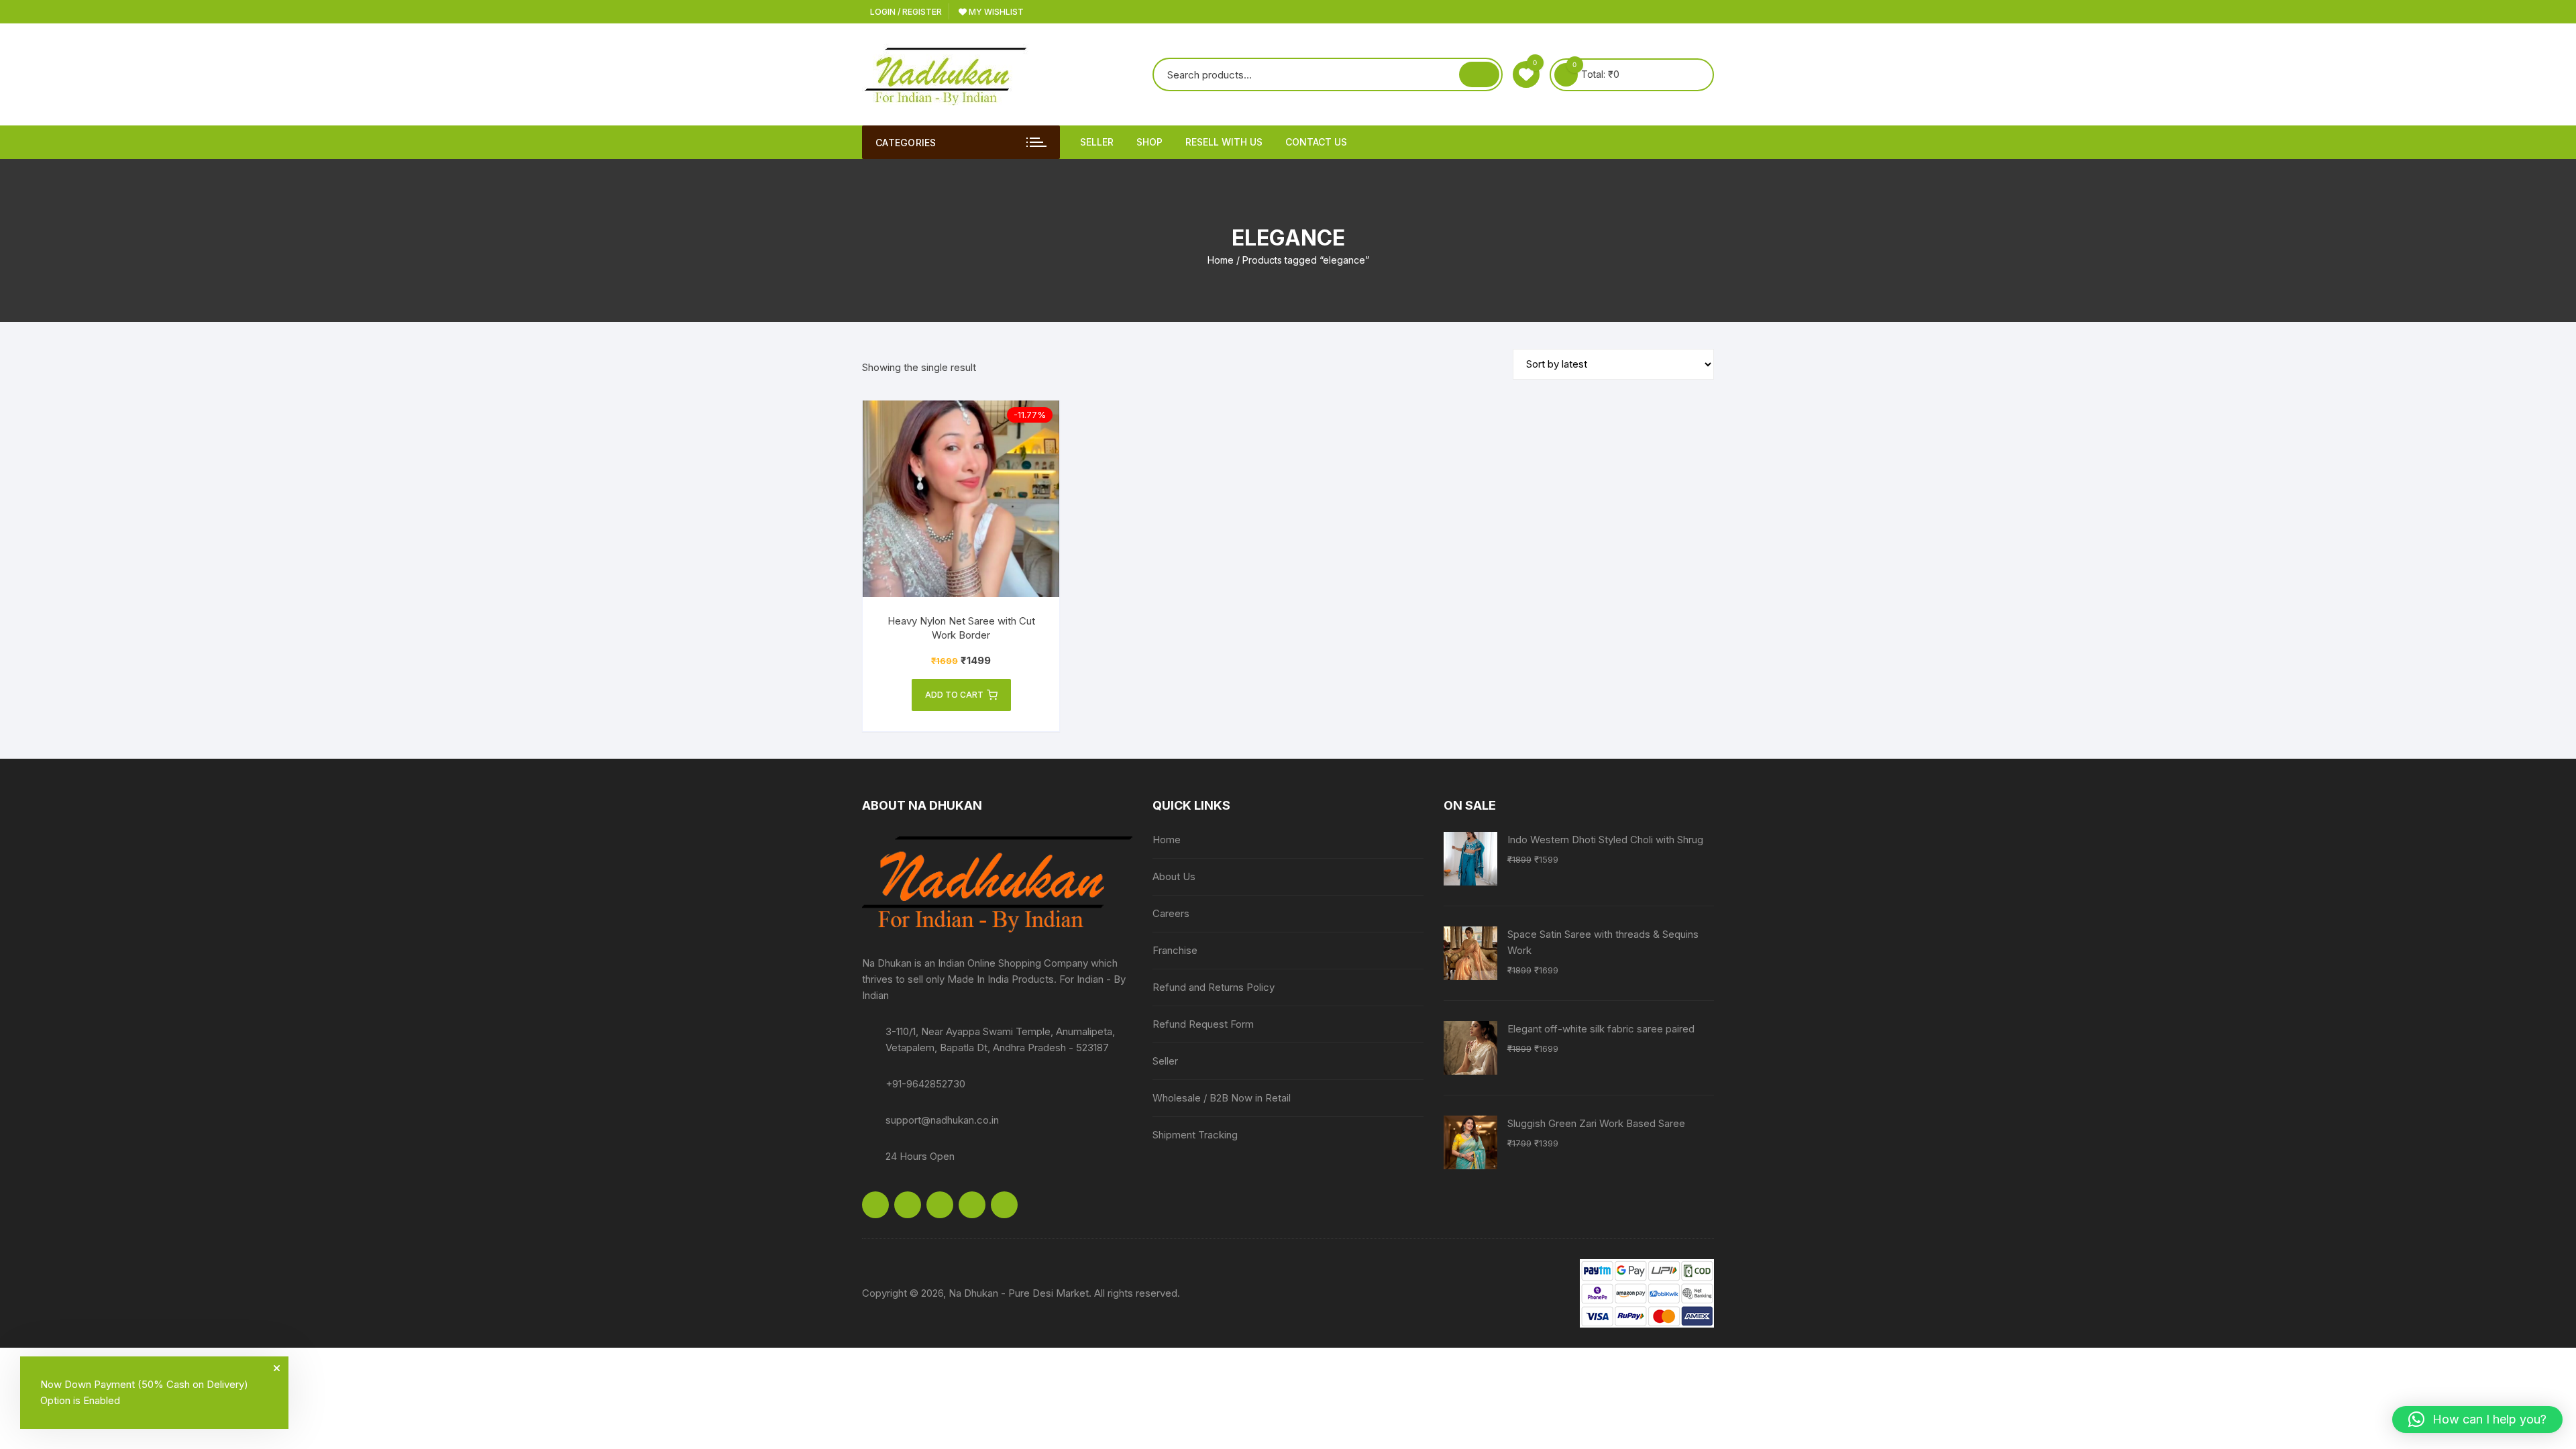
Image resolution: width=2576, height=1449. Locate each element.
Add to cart (954, 695)
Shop (1149, 142)
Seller (1097, 142)
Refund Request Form (1203, 1024)
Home (1221, 260)
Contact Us (1316, 142)
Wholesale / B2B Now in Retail (1222, 1098)
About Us (1174, 876)
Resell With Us (1224, 142)
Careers (1171, 913)
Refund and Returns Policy (1214, 987)
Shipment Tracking (1195, 1135)
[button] (2477, 1419)
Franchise (1175, 950)
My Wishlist (995, 12)
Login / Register (905, 12)
